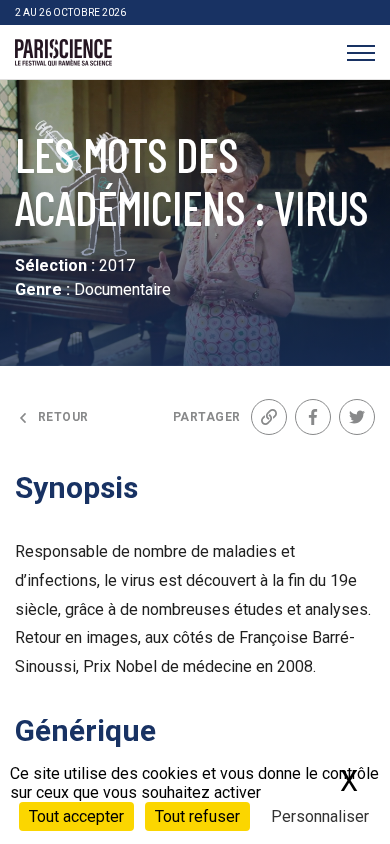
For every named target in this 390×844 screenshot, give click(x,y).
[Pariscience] (63, 53)
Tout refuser (197, 816)
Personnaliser (320, 816)
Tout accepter (76, 816)
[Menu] (360, 52)
